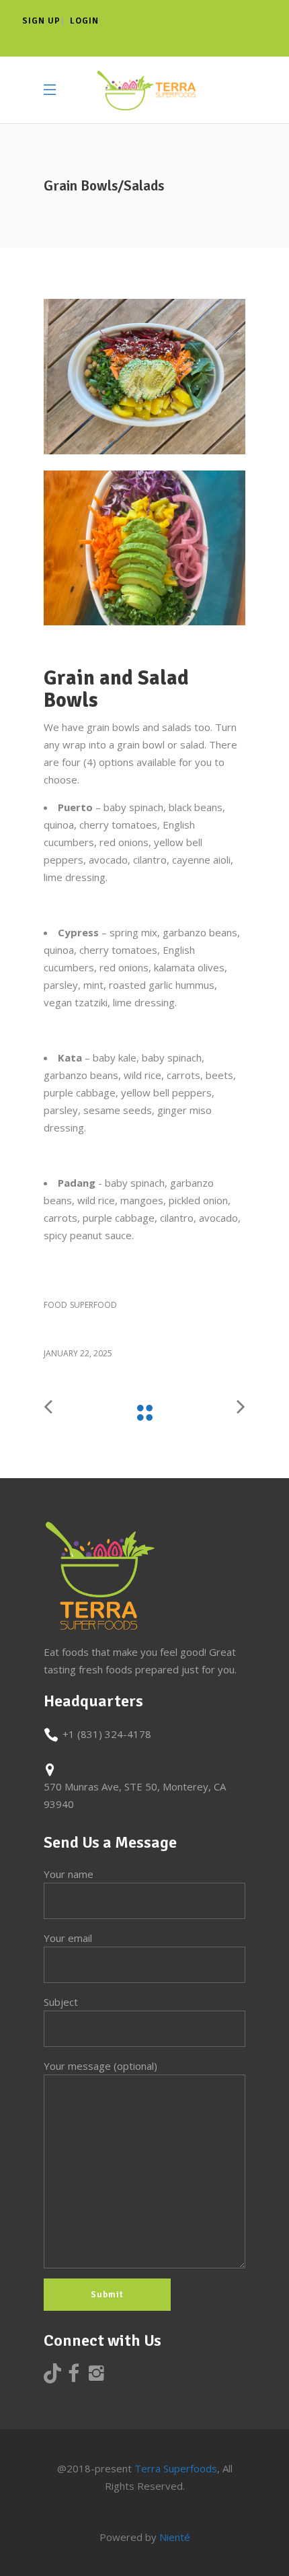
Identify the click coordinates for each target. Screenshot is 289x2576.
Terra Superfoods (176, 2468)
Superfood (93, 1305)
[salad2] (144, 548)
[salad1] (144, 377)
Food (55, 1305)
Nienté (175, 2537)
